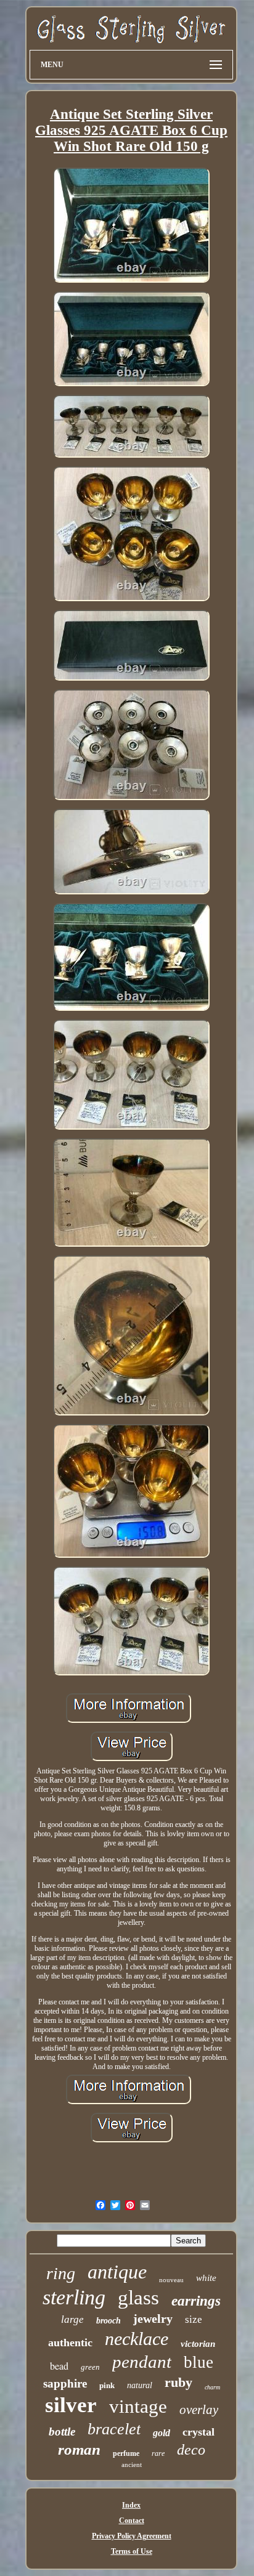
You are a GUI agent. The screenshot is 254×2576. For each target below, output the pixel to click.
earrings (196, 2301)
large (72, 2319)
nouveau (171, 2280)
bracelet (114, 2429)
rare (158, 2453)
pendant (142, 2362)
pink (107, 2385)
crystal (199, 2432)
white (206, 2278)
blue (199, 2362)
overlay (199, 2410)
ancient (132, 2465)
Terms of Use (132, 2551)
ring (61, 2273)
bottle (62, 2432)
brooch (109, 2321)
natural (140, 2385)
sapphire (65, 2384)
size (194, 2319)
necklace (137, 2339)
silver (71, 2405)
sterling (74, 2297)
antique (117, 2272)
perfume (126, 2453)
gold (162, 2433)
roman (79, 2449)
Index (131, 2505)
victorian (198, 2344)
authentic (70, 2343)
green (90, 2367)
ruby (178, 2382)
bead (59, 2366)
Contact (132, 2521)
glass (138, 2298)
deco (191, 2450)
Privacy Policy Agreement (132, 2536)
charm (212, 2387)
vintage (138, 2406)
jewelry (153, 2319)
